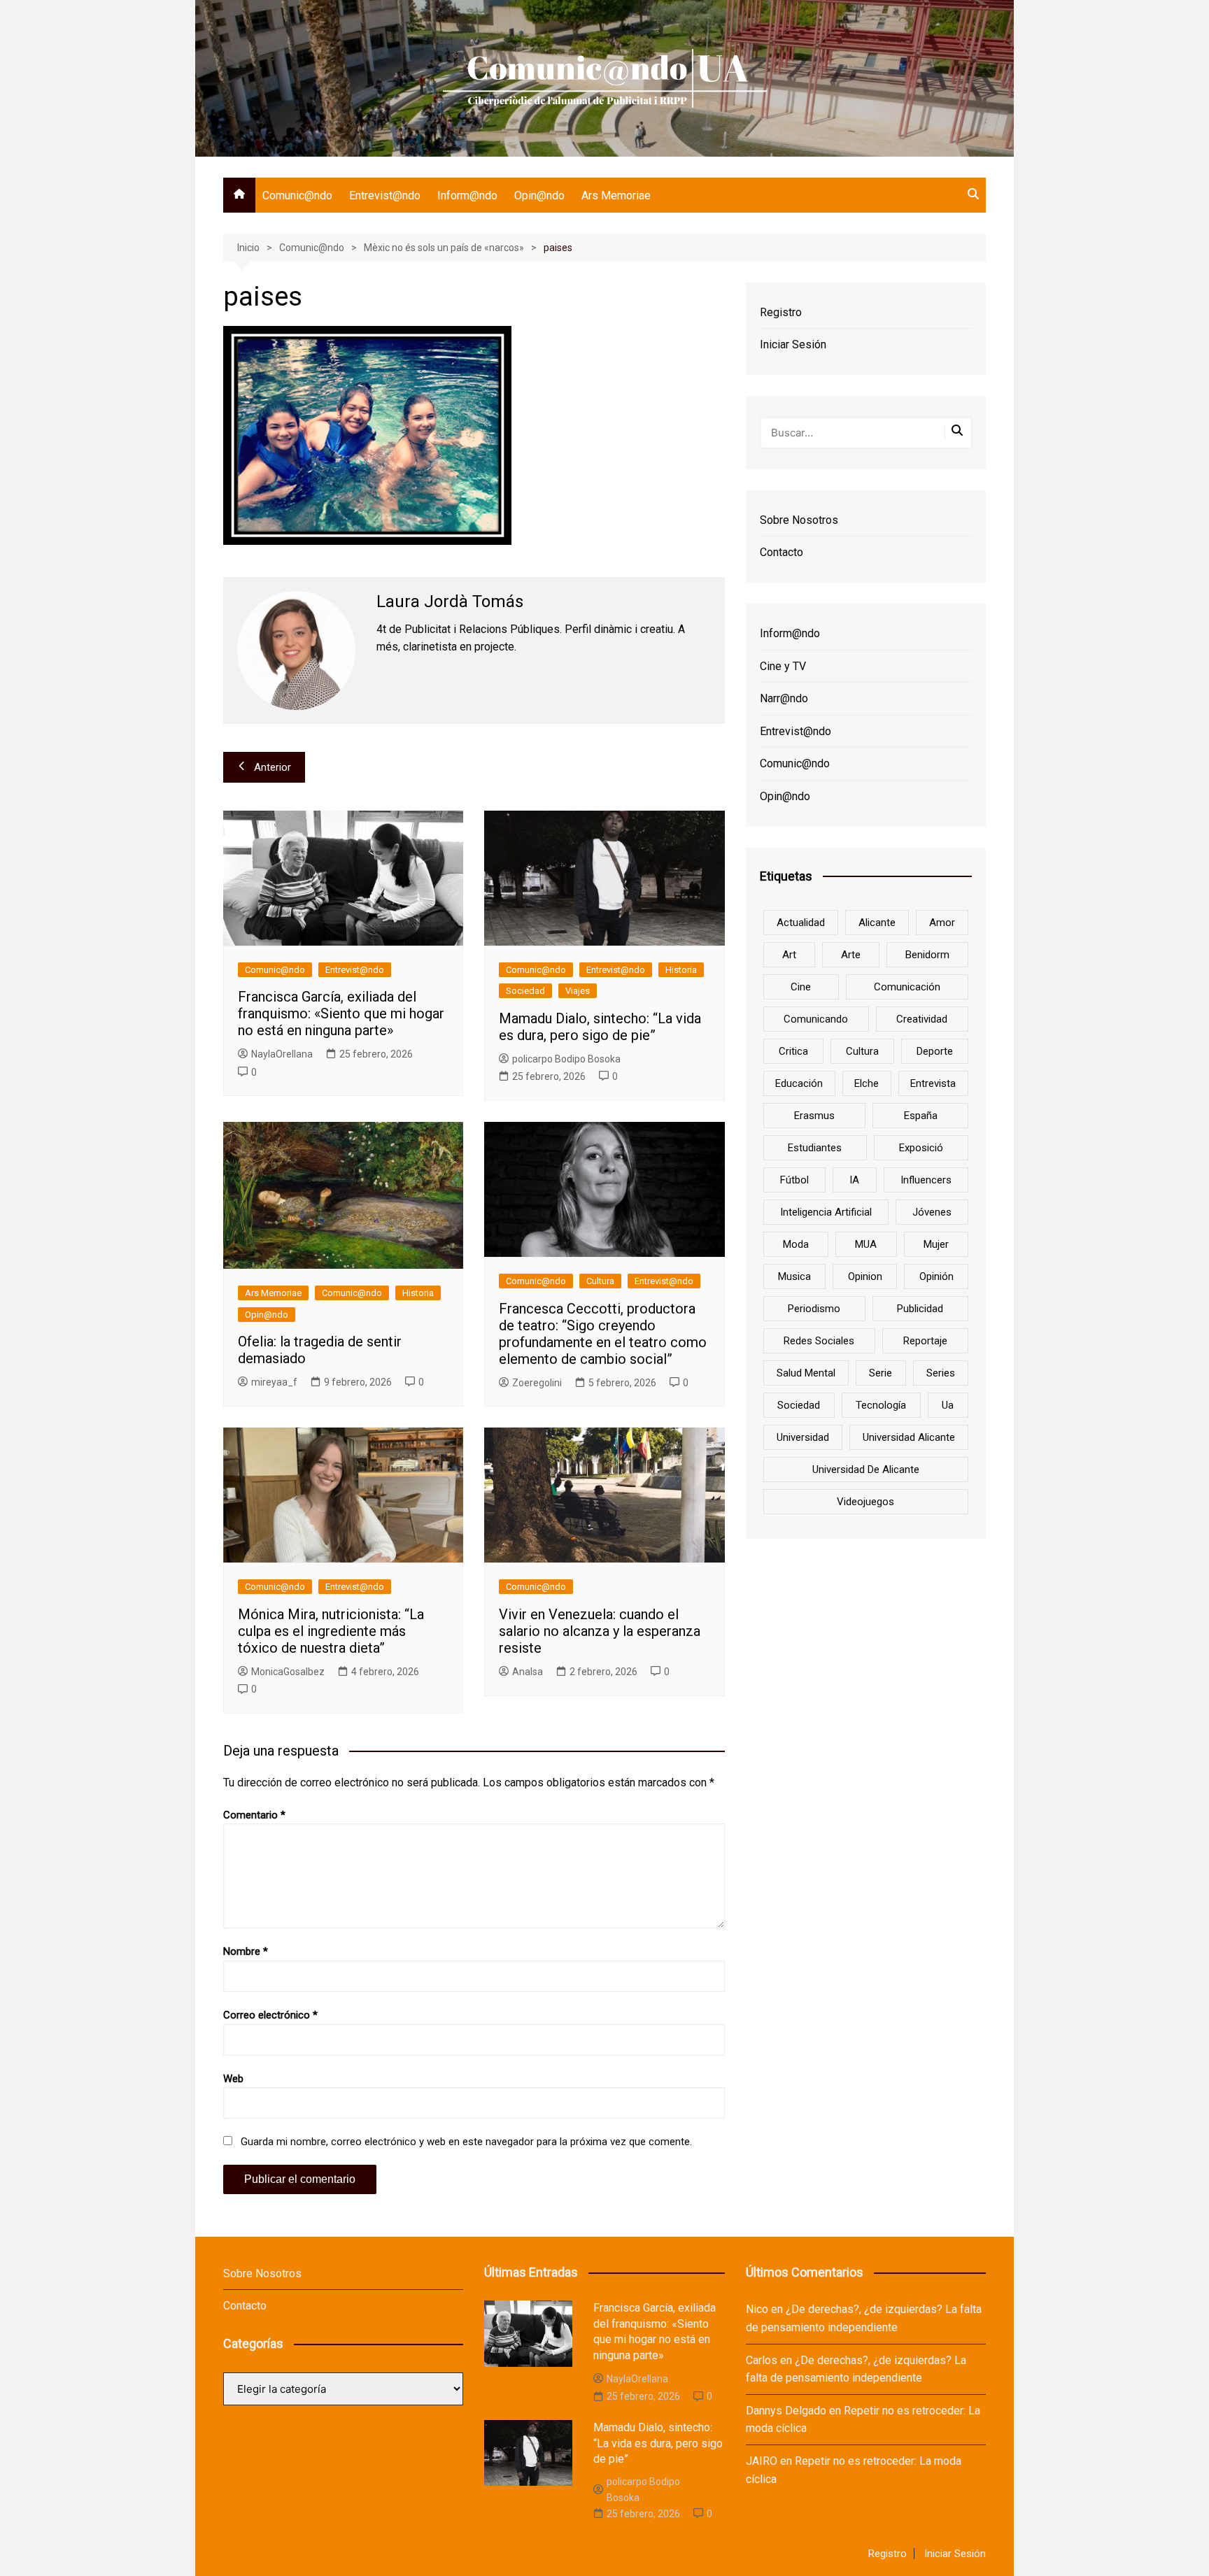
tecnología (881, 1405)
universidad (803, 1437)
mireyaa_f (274, 1382)
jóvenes (932, 1212)
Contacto (782, 552)
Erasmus (814, 1116)
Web (233, 2079)
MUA (866, 1244)
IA (854, 1180)
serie (881, 1373)
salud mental (806, 1373)
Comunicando (816, 1019)
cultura (862, 1051)
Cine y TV (783, 666)
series (941, 1373)
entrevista (933, 1083)
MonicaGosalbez (288, 1672)
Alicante (877, 923)
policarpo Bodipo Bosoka (566, 1059)
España (921, 1116)
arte (851, 955)
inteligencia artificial (826, 1212)
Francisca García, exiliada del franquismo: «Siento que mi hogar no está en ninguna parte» (341, 1013)
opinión (936, 1276)
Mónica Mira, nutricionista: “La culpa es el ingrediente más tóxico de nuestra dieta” (331, 1631)
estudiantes (815, 1148)
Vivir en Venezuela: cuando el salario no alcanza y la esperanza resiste (600, 1631)
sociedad (799, 1405)
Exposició (921, 1148)
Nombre (246, 1951)
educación (799, 1083)
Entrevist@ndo (385, 195)
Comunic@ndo (297, 195)
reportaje (925, 1341)
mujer (936, 1244)
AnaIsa (528, 1672)
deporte (935, 1051)
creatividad (922, 1019)
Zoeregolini (537, 1383)
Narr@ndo (784, 698)
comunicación (907, 987)
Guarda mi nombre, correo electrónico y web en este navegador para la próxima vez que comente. (466, 2142)
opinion (865, 1276)
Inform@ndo (467, 195)
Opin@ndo (539, 195)
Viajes (578, 991)
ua (948, 1405)
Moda (796, 1244)
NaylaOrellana (282, 1054)
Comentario (254, 1815)
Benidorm (927, 955)
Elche (867, 1083)
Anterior (273, 767)
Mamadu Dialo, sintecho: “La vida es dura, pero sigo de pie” (600, 1027)
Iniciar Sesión (793, 344)
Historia (681, 970)
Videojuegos (865, 1502)
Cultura (600, 1281)
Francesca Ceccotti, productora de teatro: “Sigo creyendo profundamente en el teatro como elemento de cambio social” (603, 1334)
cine (801, 987)
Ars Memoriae (616, 195)
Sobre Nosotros (799, 520)
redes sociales (819, 1341)
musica (794, 1276)
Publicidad (920, 1309)
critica (793, 1051)
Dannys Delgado (786, 2411)
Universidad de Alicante (866, 1470)
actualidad (801, 923)
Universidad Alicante (909, 1437)
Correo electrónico (270, 2015)
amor (942, 923)
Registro (781, 312)
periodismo (814, 1309)
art (789, 955)
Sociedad (525, 991)
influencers (926, 1180)
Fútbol (794, 1180)
